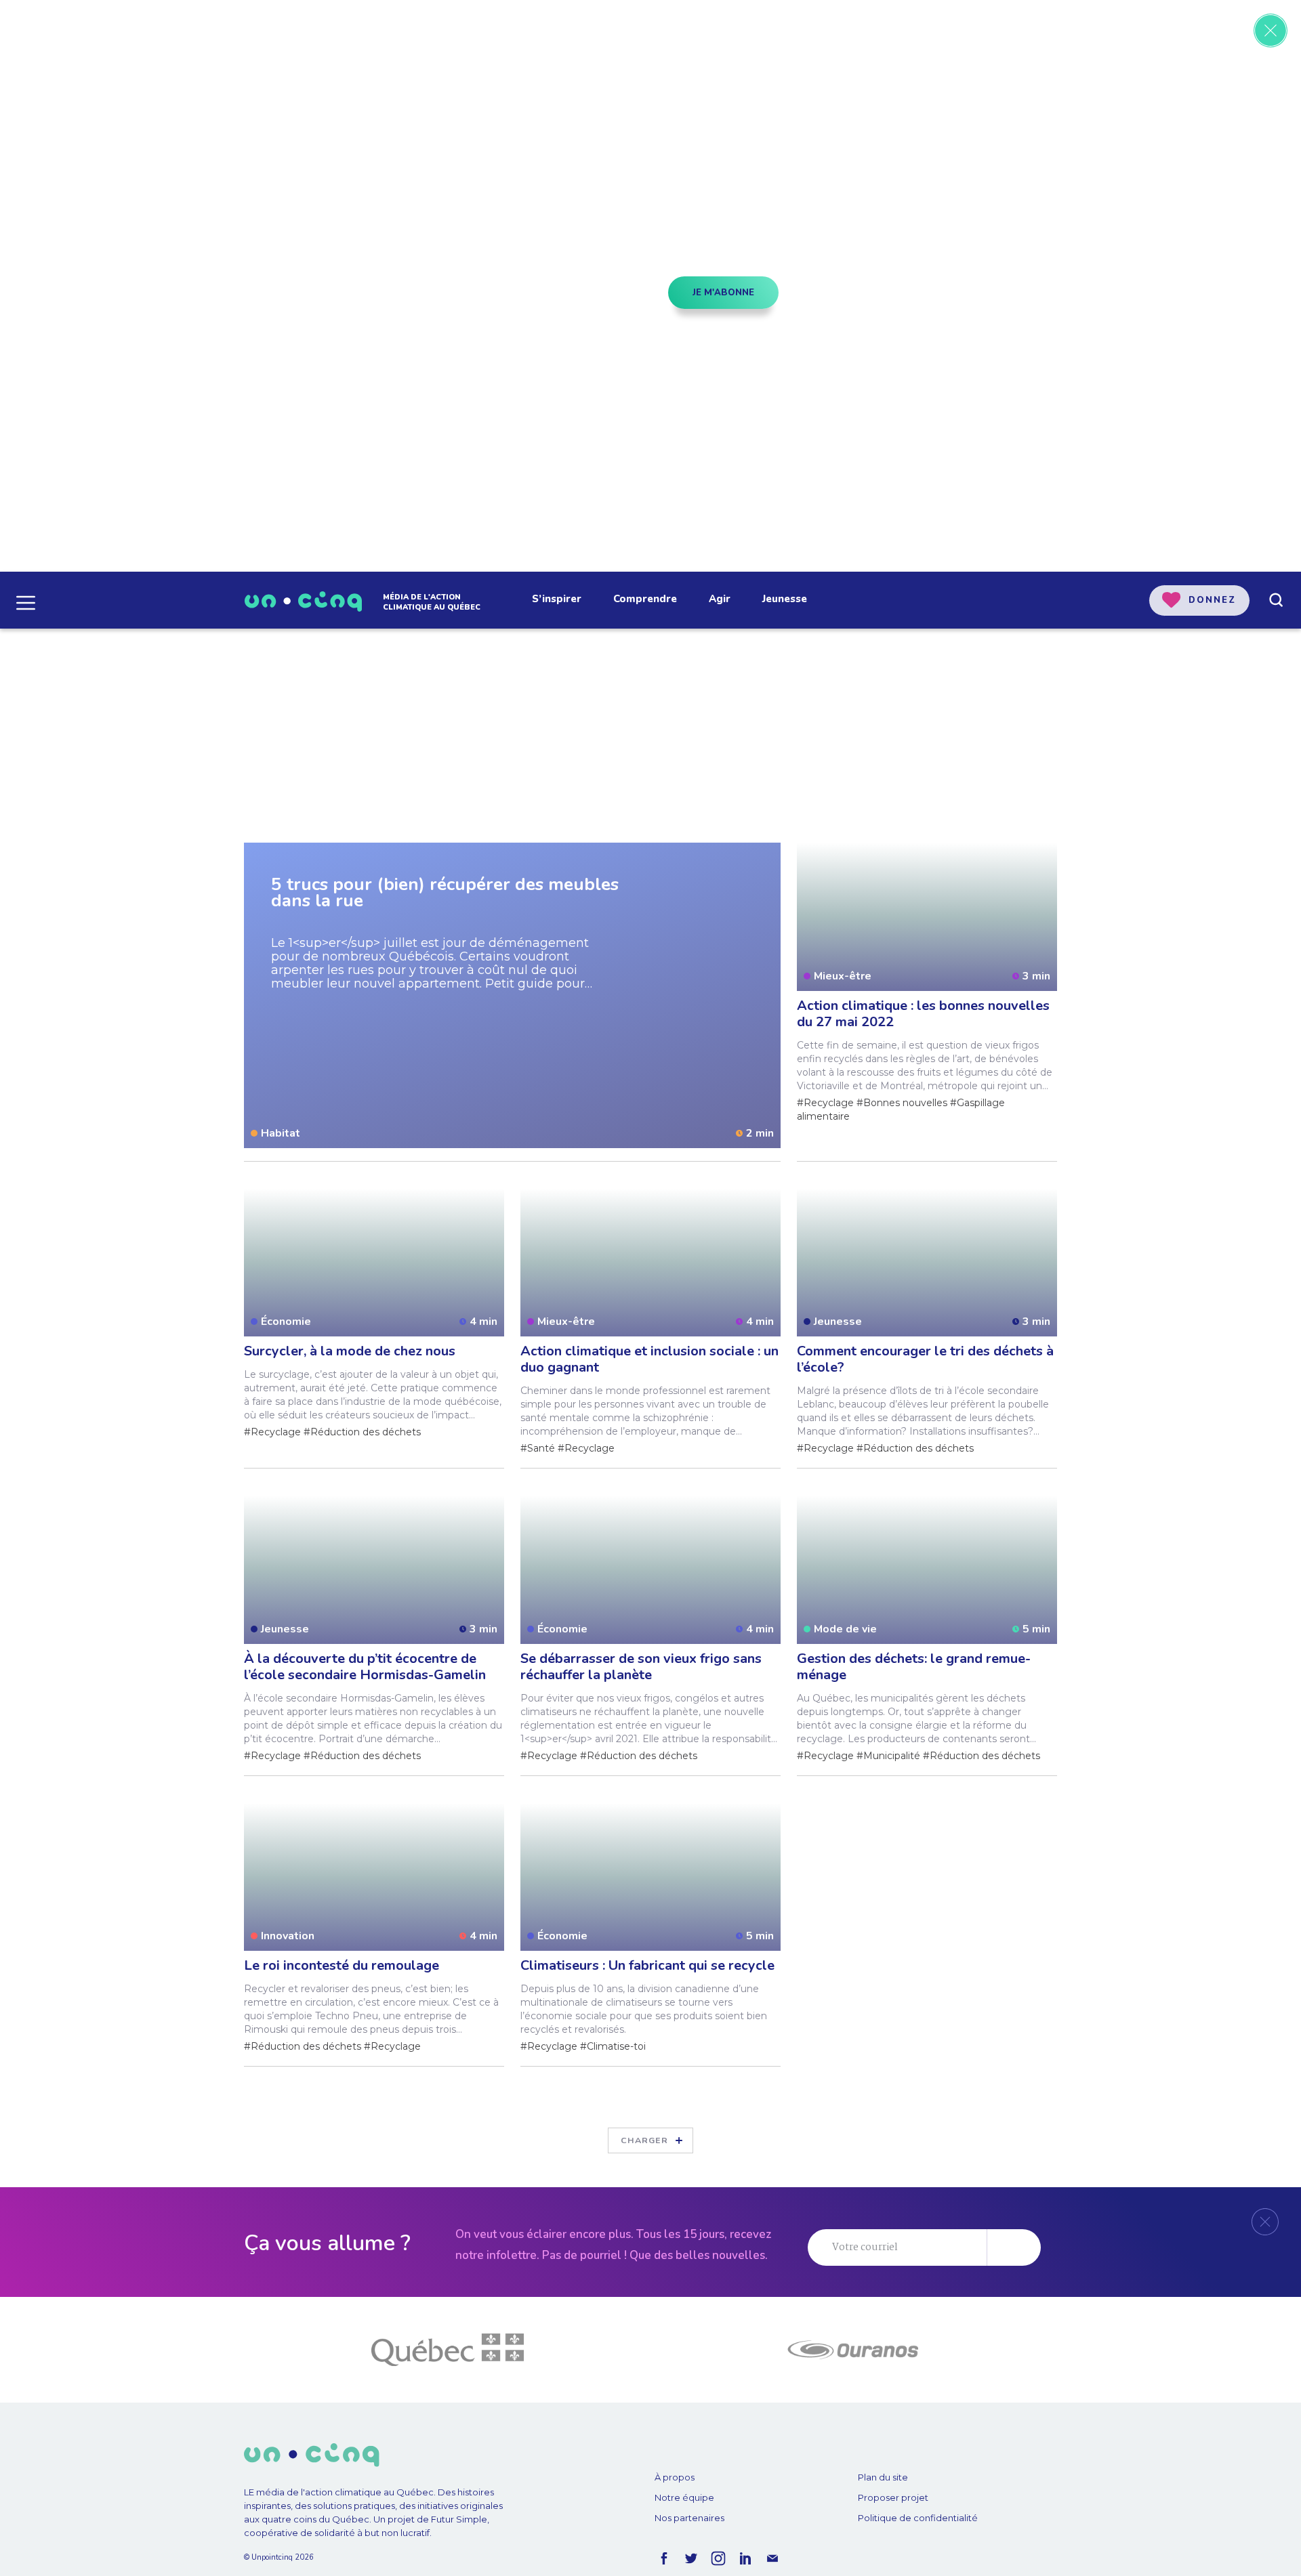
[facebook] (664, 2558)
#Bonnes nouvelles (902, 1103)
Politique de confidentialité (918, 2518)
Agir (720, 599)
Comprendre (645, 599)
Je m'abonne (723, 293)
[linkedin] (745, 2558)
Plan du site (883, 2477)
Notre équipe (684, 2497)
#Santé (538, 1448)
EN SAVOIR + (333, 376)
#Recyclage (825, 1103)
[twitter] (691, 2558)
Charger (644, 2140)
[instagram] (718, 2558)
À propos (675, 2477)
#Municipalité (888, 1756)
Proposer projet (893, 2497)
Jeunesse (785, 599)
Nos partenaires (689, 2518)
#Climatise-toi (613, 2046)
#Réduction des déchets (362, 1432)
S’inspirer (557, 599)
